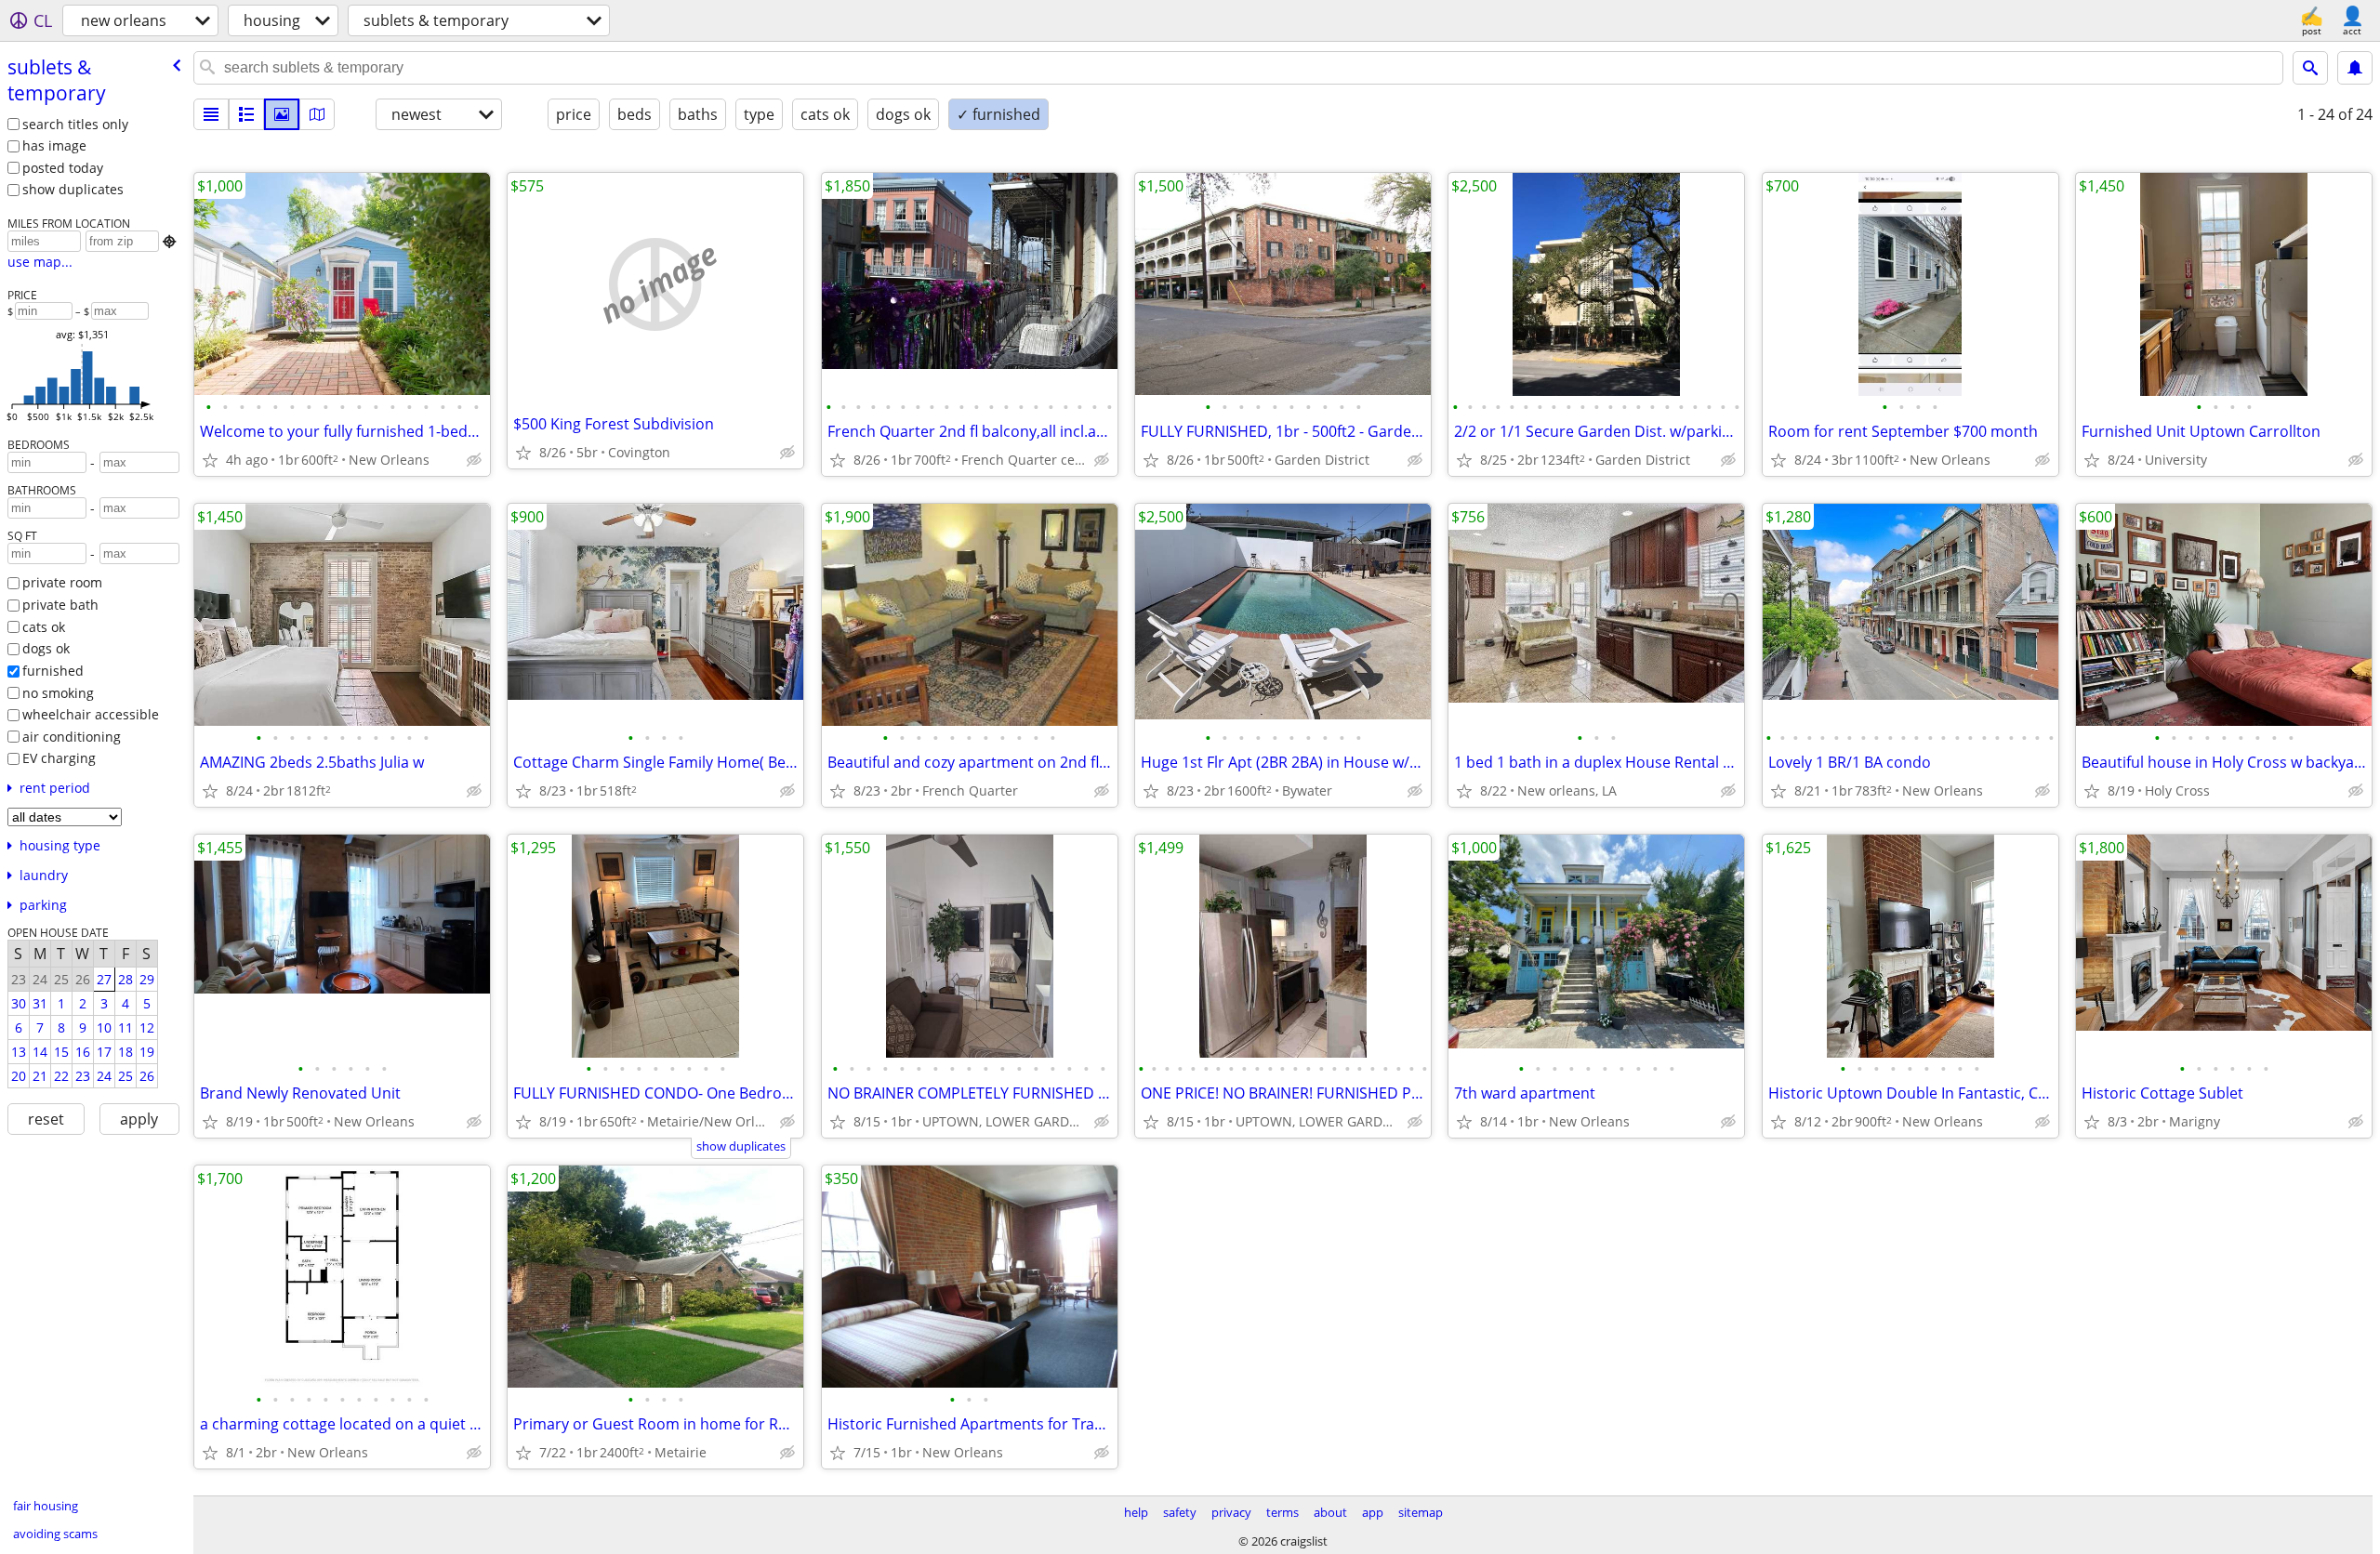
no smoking (58, 693)
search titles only (75, 124)
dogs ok (46, 648)
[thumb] (246, 114)
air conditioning (72, 737)
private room (62, 582)
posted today (63, 168)
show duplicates (73, 189)
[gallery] (282, 114)
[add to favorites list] (210, 460)
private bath (60, 605)
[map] (317, 114)
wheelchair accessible (91, 714)
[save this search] (2355, 68)
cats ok (44, 627)
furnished (53, 671)
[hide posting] (474, 460)
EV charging (59, 758)
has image (54, 145)
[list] (211, 114)
